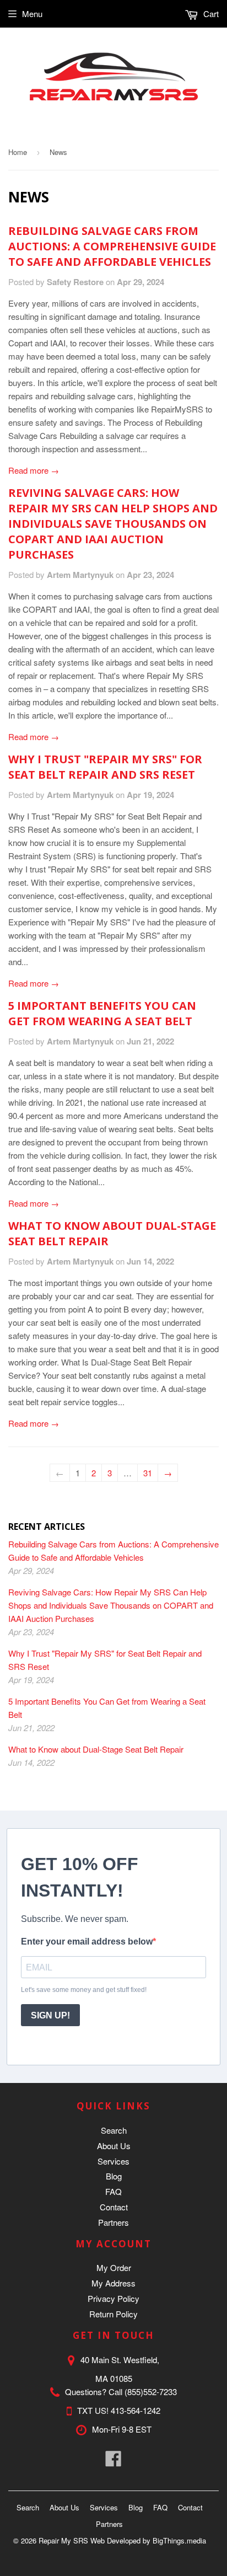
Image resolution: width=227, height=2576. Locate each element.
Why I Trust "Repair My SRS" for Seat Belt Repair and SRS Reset (105, 767)
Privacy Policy (113, 2298)
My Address (113, 2283)
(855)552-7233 (151, 2392)
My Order (114, 2267)
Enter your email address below (87, 1942)
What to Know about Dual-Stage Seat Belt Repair (96, 1749)
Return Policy (113, 2314)
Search (114, 2130)
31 (148, 1473)
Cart (210, 14)
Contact (114, 2207)
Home (18, 152)
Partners (113, 2222)
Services (113, 2161)
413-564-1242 (136, 2410)
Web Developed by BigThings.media (148, 2540)
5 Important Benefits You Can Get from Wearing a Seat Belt (102, 1013)
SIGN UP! (50, 2015)
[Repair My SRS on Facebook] (113, 2462)
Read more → (34, 470)
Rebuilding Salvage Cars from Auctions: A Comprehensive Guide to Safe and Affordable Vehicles (112, 246)
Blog (114, 2176)
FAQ (113, 2191)
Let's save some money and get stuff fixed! (84, 1990)
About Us (114, 2146)
